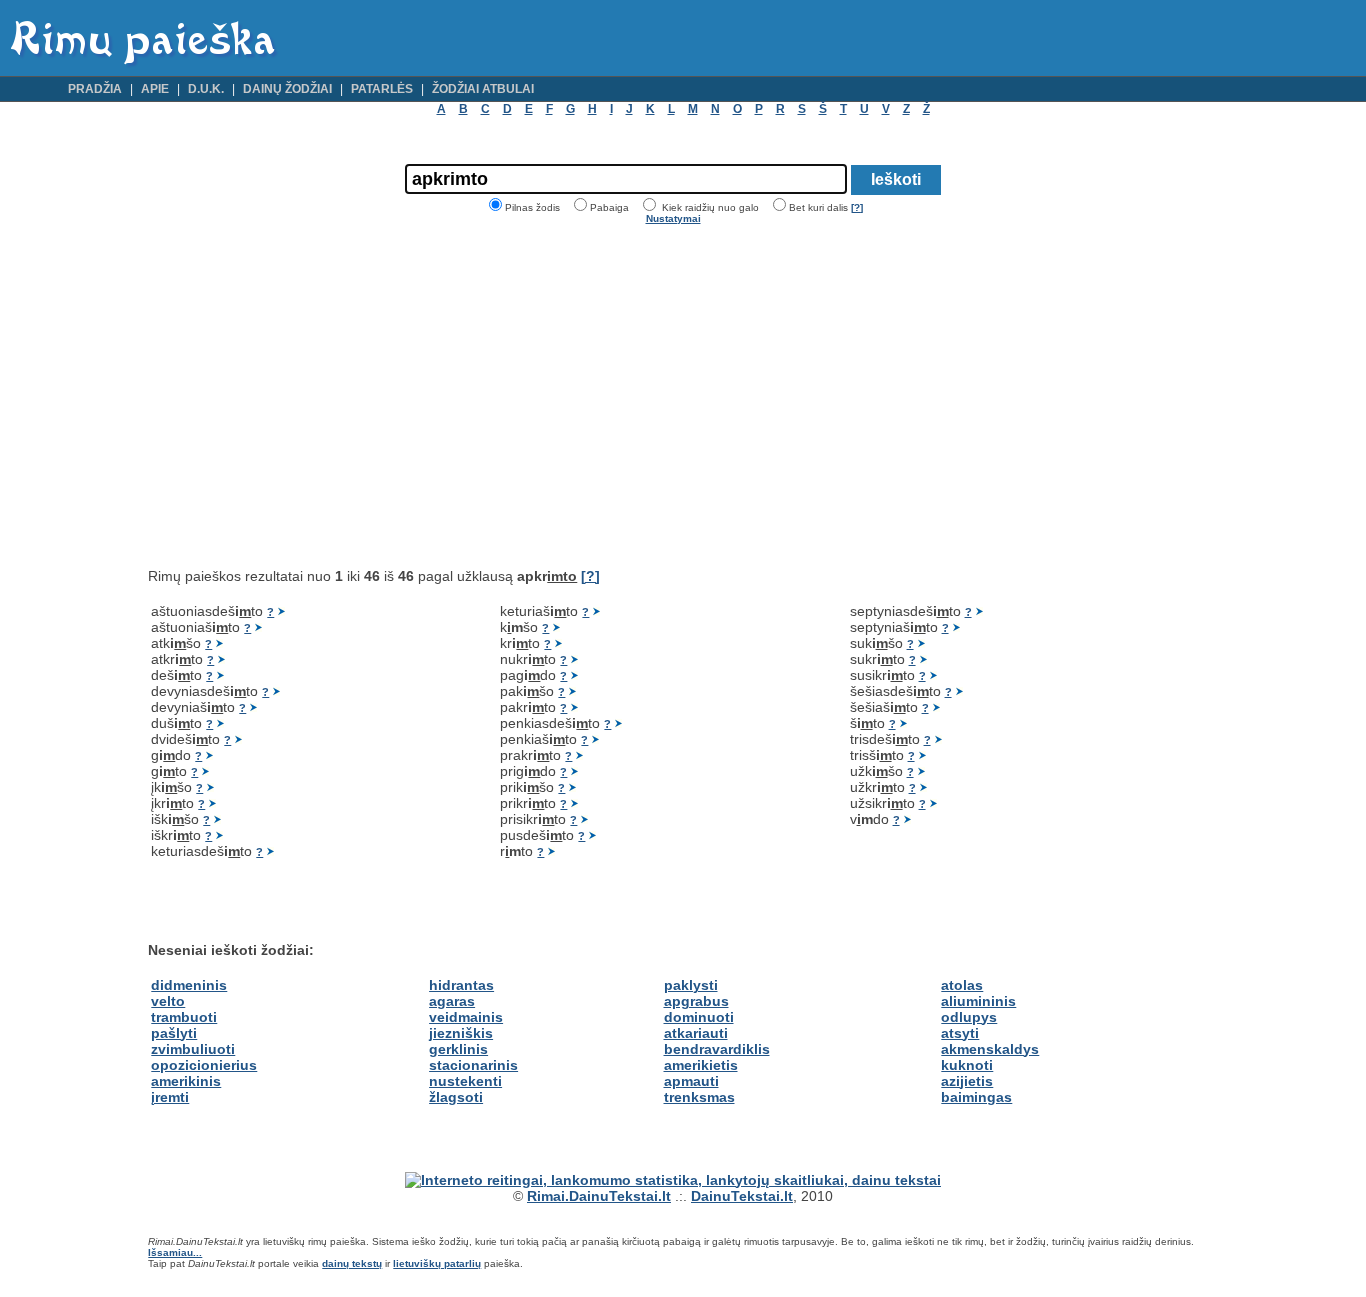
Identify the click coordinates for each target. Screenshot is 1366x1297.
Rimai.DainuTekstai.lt (599, 1196)
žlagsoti (456, 1097)
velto (168, 1001)
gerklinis (458, 1049)
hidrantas (461, 985)
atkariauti (696, 1033)
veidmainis (466, 1017)
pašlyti (174, 1033)
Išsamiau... (175, 1252)
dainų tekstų (352, 1263)
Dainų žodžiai (287, 89)
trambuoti (184, 1017)
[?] (857, 207)
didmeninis (189, 985)
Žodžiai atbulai (483, 89)
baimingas (976, 1097)
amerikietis (701, 1065)
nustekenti (465, 1081)
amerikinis (186, 1081)
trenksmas (699, 1097)
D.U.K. (206, 89)
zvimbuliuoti (193, 1049)
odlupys (969, 1017)
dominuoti (699, 1017)
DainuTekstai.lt (742, 1196)
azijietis (967, 1081)
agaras (452, 1001)
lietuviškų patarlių (437, 1263)
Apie (155, 89)
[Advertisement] (316, 396)
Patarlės (382, 89)
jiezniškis (461, 1033)
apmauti (691, 1081)
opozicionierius (204, 1065)
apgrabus (696, 1001)
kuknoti (967, 1065)
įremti (170, 1097)
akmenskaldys (990, 1049)
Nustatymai (673, 218)
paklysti (691, 985)
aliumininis (978, 1001)
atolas (962, 985)
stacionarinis (473, 1065)
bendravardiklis (717, 1049)
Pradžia (95, 89)
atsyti (960, 1033)
